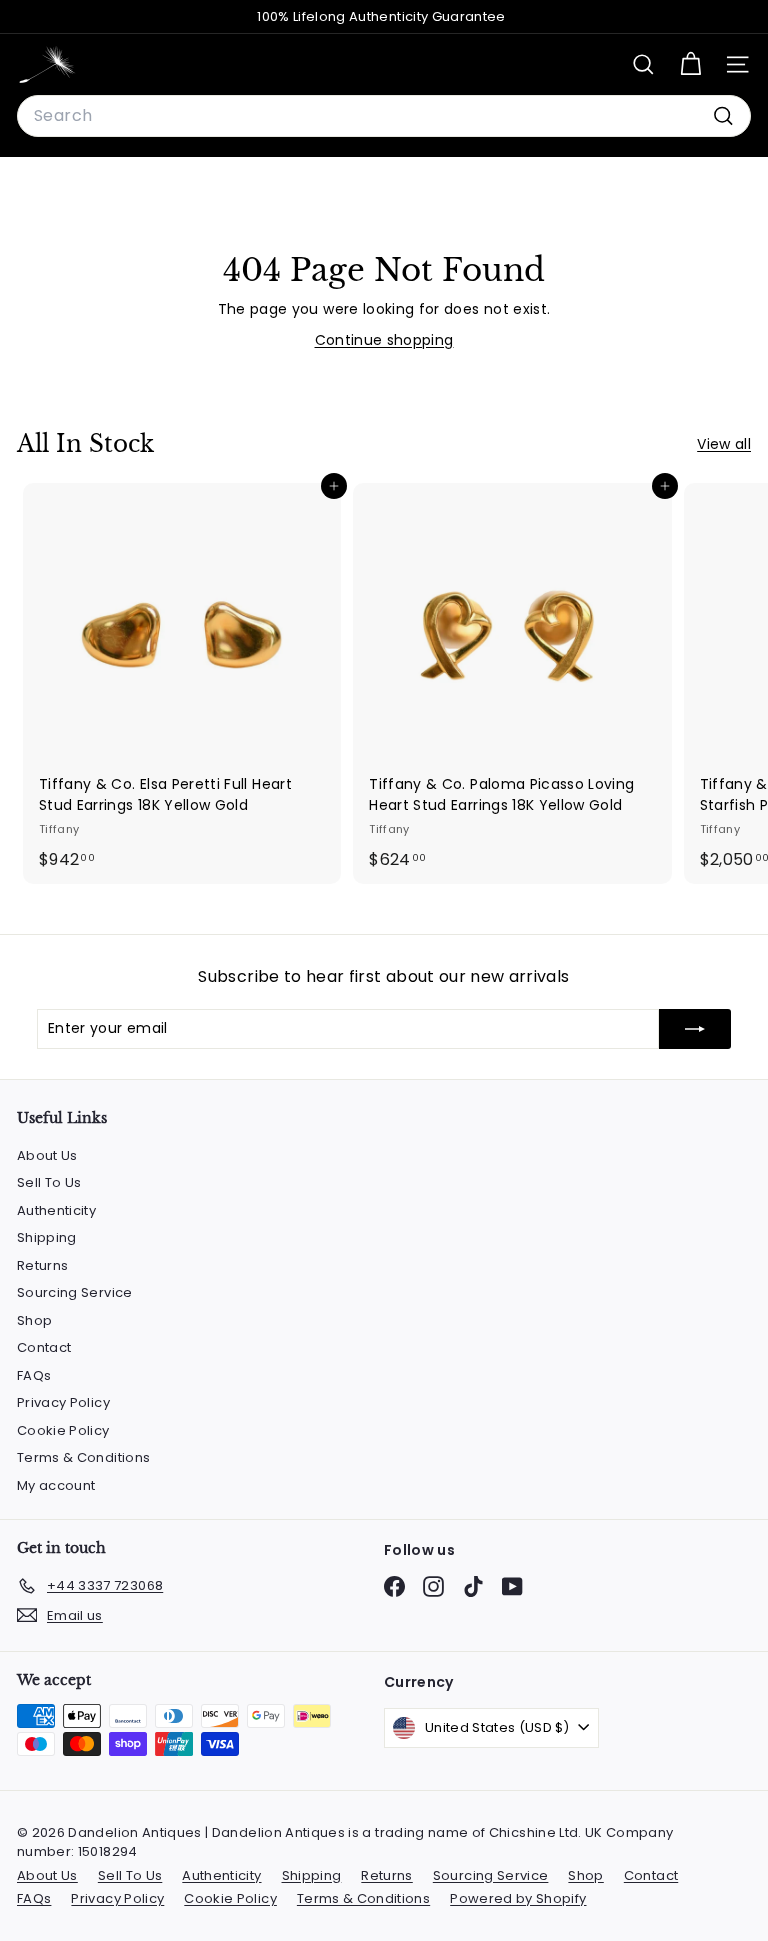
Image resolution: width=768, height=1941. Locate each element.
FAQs (34, 1375)
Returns (42, 1265)
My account (56, 1485)
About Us (47, 1155)
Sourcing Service (75, 1292)
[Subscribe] (695, 1029)
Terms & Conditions (83, 1457)
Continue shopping (384, 340)
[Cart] (690, 64)
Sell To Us (49, 1182)
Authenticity (56, 1210)
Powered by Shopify (518, 1898)
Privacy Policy (63, 1402)
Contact (44, 1347)
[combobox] (384, 116)
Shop (34, 1320)
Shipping (47, 1237)
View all (724, 444)
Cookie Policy (63, 1430)
